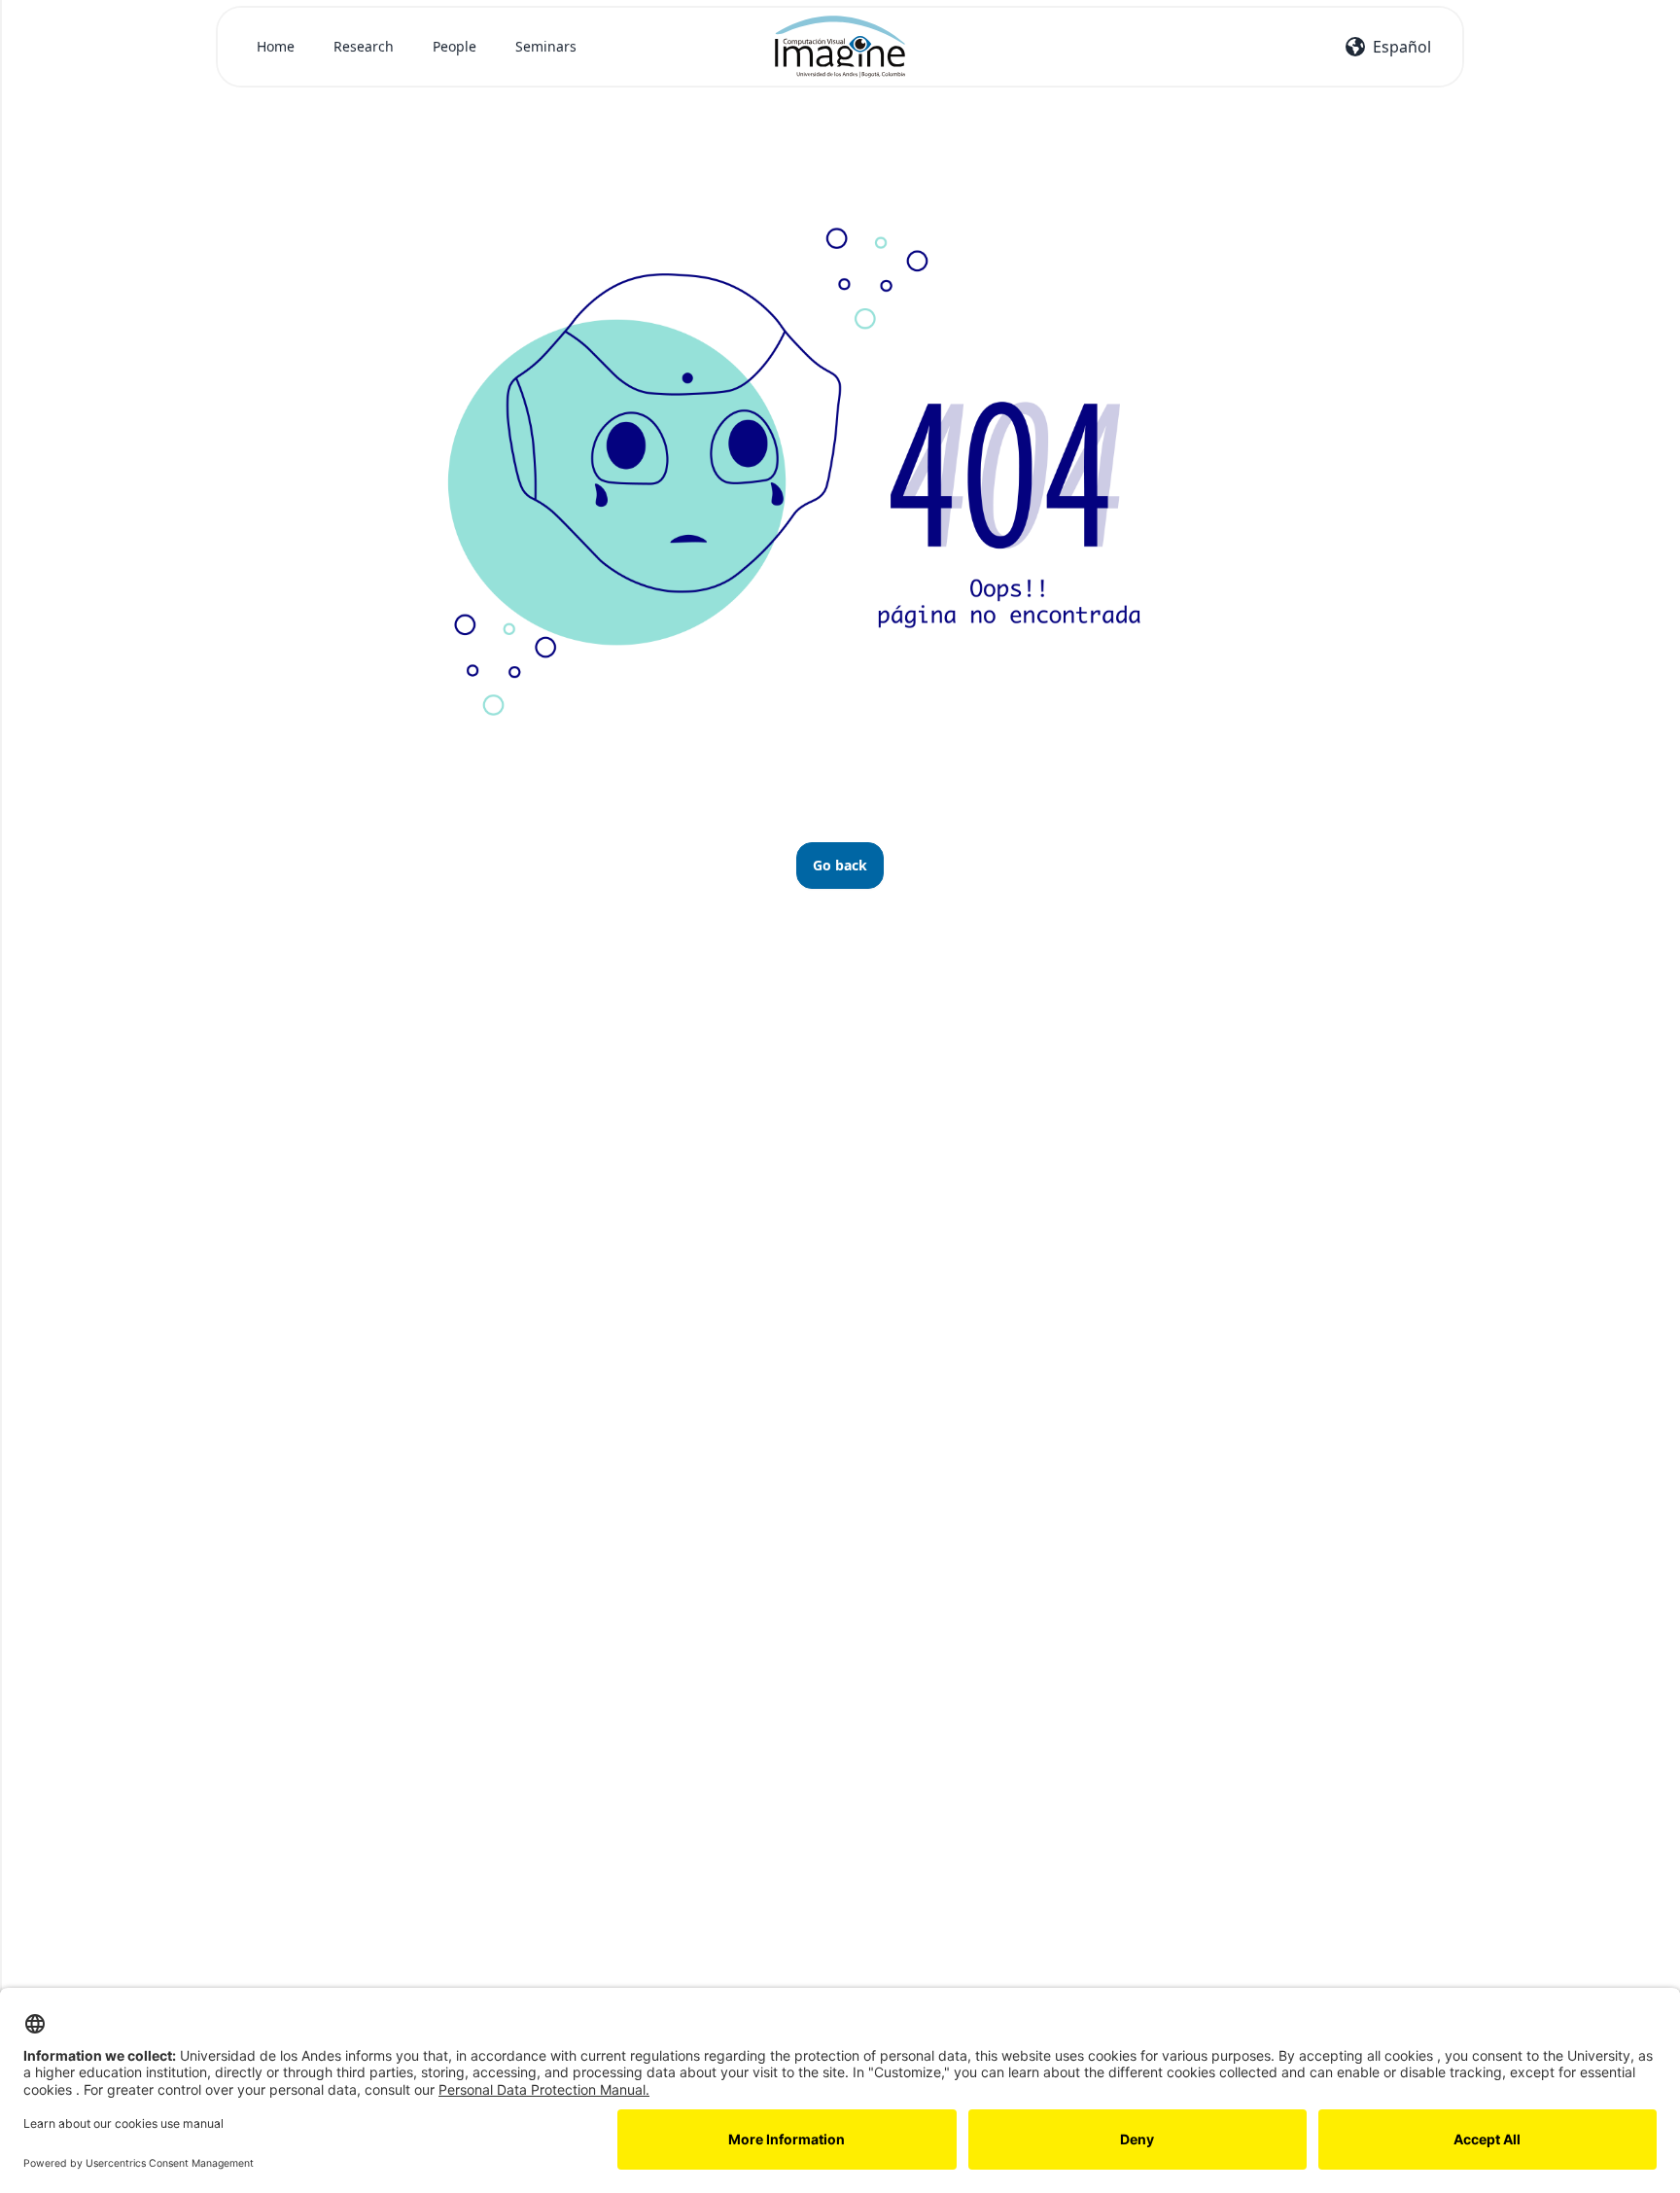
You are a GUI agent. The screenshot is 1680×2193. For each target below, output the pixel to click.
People (455, 46)
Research (364, 46)
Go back (840, 865)
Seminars (546, 46)
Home (276, 46)
